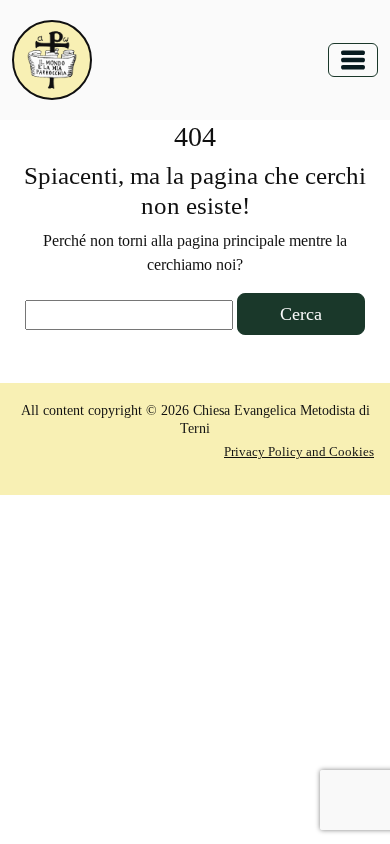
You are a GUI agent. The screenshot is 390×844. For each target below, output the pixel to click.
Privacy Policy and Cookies (299, 452)
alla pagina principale (218, 240)
